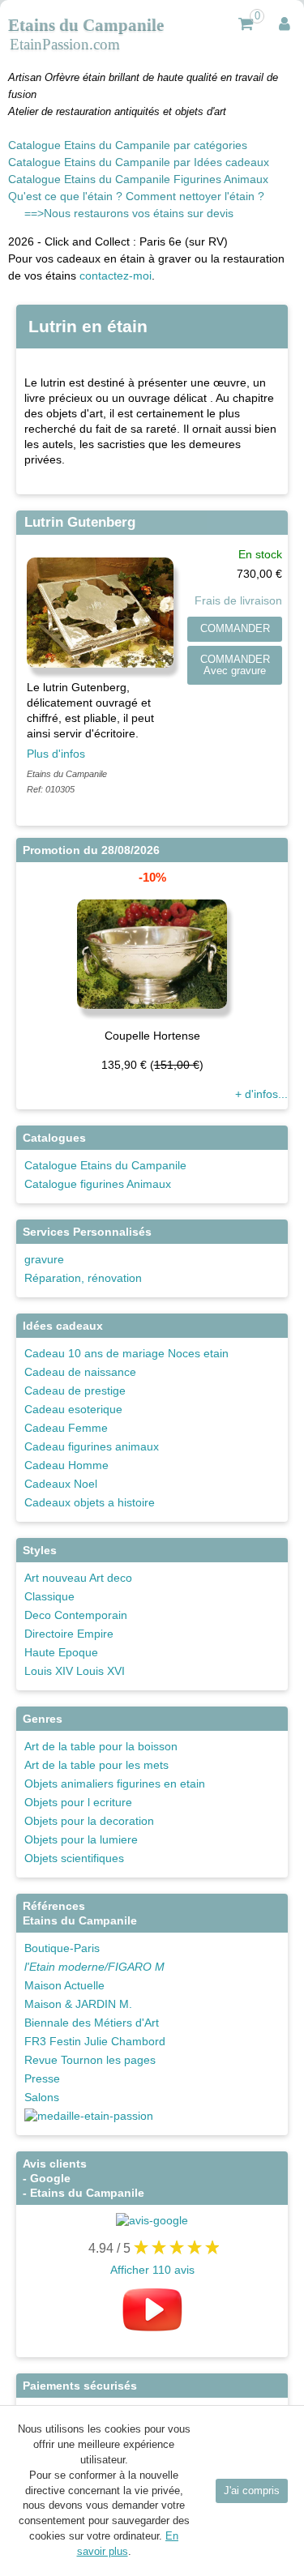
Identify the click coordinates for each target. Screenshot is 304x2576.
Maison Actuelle (64, 1985)
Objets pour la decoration (89, 1821)
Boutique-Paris (62, 1948)
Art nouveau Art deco (78, 1578)
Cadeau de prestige (75, 1391)
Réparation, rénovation (83, 1278)
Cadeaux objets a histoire (90, 1502)
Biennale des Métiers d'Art (92, 2023)
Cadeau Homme (66, 1465)
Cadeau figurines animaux (92, 1446)
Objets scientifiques (74, 1858)
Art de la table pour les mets (96, 1765)
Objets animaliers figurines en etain (115, 1784)
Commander (235, 629)
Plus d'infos (56, 754)
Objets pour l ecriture (78, 1802)
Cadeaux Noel (61, 1484)
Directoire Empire (69, 1634)
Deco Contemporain (76, 1615)
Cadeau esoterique (73, 1409)
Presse (42, 2078)
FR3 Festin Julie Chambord (95, 2041)
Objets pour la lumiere (81, 1839)
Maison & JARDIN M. (78, 2004)
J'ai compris (252, 2491)
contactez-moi (116, 276)
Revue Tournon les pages (90, 2060)
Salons (42, 2097)
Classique (49, 1596)
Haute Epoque (61, 1652)
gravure (44, 1259)
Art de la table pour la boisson (101, 1746)
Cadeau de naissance (80, 1372)
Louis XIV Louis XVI (75, 1671)
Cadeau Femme (66, 1428)
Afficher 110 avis (152, 2270)
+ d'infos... (261, 1094)
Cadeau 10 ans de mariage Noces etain (126, 1353)
